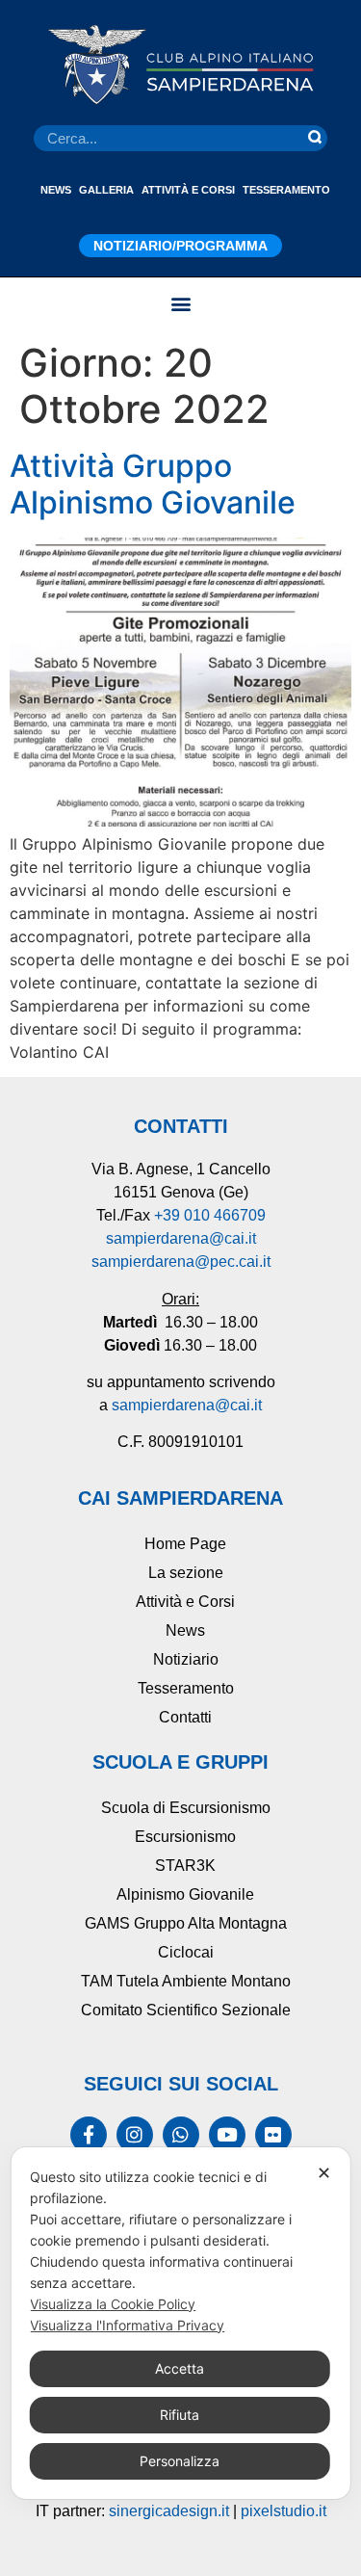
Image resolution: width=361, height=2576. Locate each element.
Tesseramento (286, 190)
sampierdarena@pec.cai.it (181, 1262)
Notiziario (186, 1659)
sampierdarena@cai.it (181, 1238)
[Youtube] (227, 2135)
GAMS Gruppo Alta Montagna (186, 1923)
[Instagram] (135, 2135)
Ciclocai (186, 1952)
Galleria (106, 190)
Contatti (185, 1717)
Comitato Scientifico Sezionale (186, 2010)
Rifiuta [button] (180, 2415)
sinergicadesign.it (169, 2511)
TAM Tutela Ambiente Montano (186, 1981)
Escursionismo (185, 1837)
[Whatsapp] (181, 2135)
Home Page (185, 1544)
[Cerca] (315, 138)
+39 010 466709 (210, 1215)
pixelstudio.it (284, 2511)
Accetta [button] (180, 2368)
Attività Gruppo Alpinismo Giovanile (153, 484)
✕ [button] (324, 2173)
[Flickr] (273, 2135)
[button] (180, 303)
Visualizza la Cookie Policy (113, 2304)
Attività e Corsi (188, 190)
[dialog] (180, 2323)
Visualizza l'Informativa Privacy (127, 2325)
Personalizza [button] (180, 2461)
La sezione (186, 1573)
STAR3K (185, 1866)
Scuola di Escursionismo (186, 1808)
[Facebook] (89, 2135)
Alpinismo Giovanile (185, 1894)
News (56, 190)
